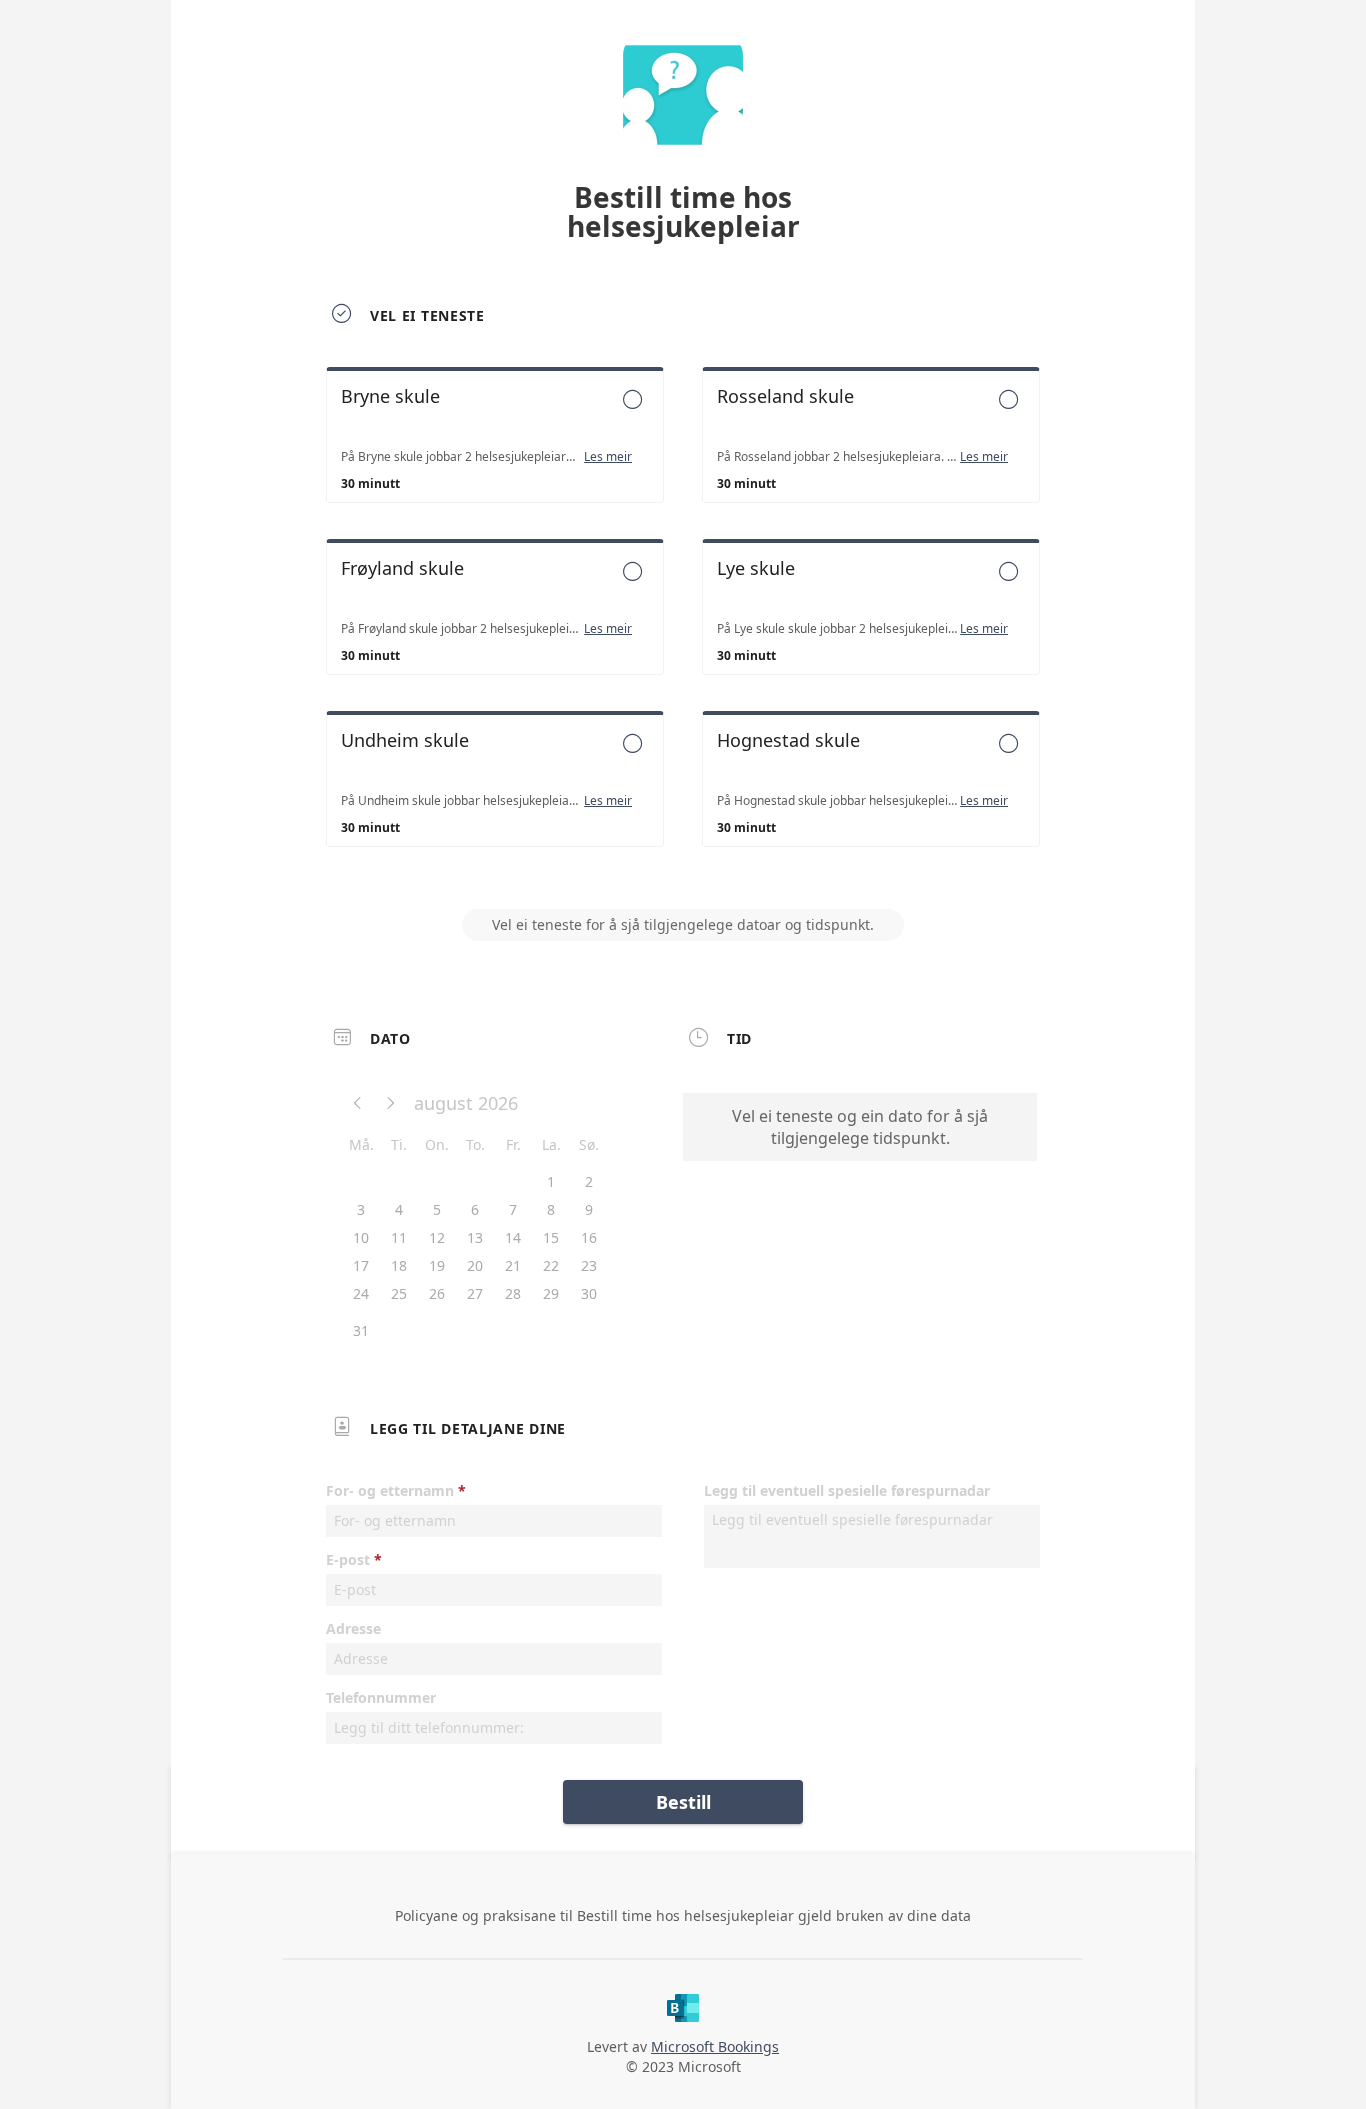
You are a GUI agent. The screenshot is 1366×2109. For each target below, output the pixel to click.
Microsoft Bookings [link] (715, 2046)
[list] (683, 625)
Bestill (683, 1802)
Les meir (608, 457)
